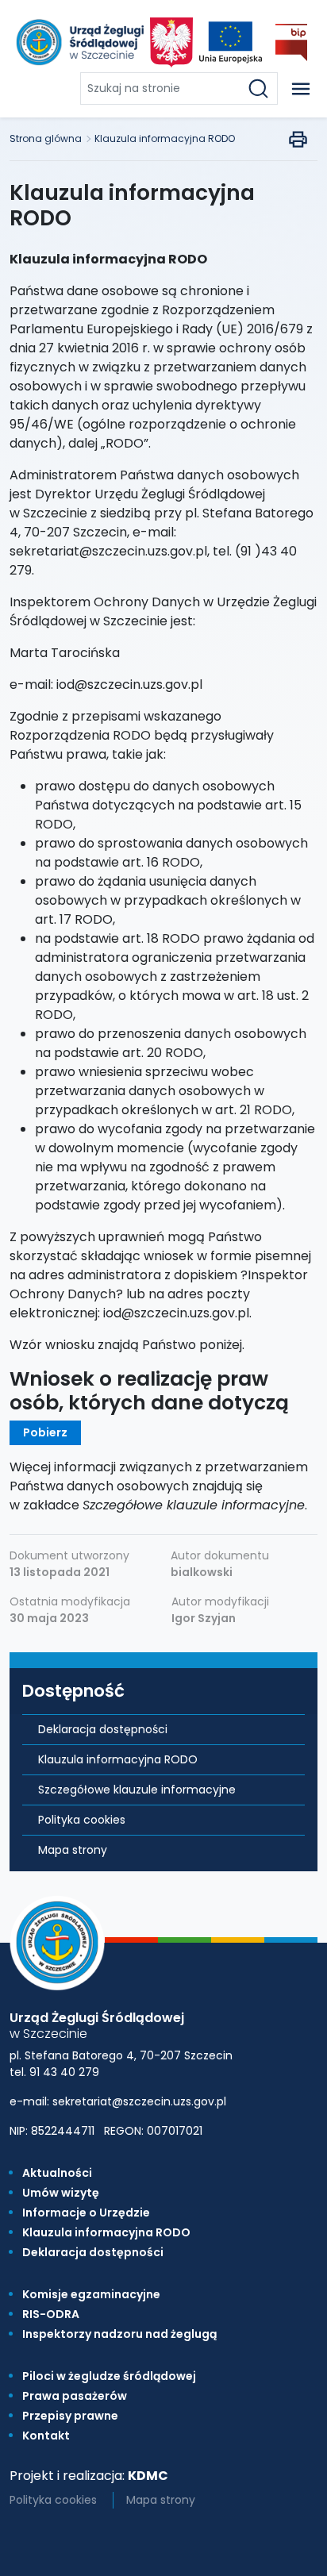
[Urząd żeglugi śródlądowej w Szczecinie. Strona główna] (78, 42)
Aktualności (57, 2173)
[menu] (301, 89)
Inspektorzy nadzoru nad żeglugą (119, 2334)
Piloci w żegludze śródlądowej (109, 2376)
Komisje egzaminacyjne (91, 2294)
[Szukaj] (262, 88)
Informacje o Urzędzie (86, 2213)
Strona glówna (46, 138)
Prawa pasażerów (75, 2396)
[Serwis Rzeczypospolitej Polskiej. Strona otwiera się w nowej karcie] (171, 42)
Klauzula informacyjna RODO (165, 138)
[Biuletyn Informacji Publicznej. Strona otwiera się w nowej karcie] (291, 42)
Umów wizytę (61, 2193)
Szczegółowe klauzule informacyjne (137, 1790)
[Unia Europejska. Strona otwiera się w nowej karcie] (231, 42)
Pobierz (45, 1432)
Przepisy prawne (70, 2416)
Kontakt (46, 2436)
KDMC (148, 2476)
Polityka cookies (82, 1820)
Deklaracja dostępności (103, 1729)
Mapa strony (73, 1850)
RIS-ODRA (51, 2314)
